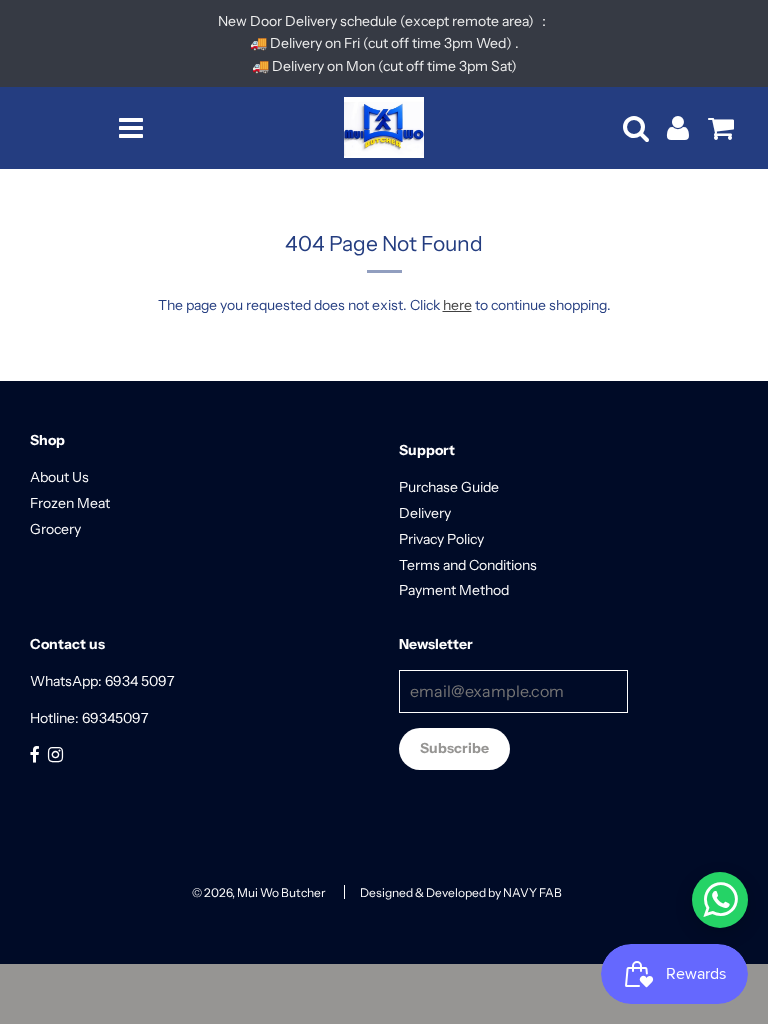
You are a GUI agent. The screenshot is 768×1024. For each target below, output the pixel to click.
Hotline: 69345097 (89, 718)
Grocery (55, 529)
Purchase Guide (449, 487)
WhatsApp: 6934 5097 (102, 681)
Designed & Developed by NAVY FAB (461, 892)
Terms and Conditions (468, 565)
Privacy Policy (441, 539)
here (457, 305)
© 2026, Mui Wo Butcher (259, 892)
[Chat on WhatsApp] (720, 900)
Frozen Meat (70, 503)
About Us (59, 477)
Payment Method (454, 590)
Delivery (425, 513)
